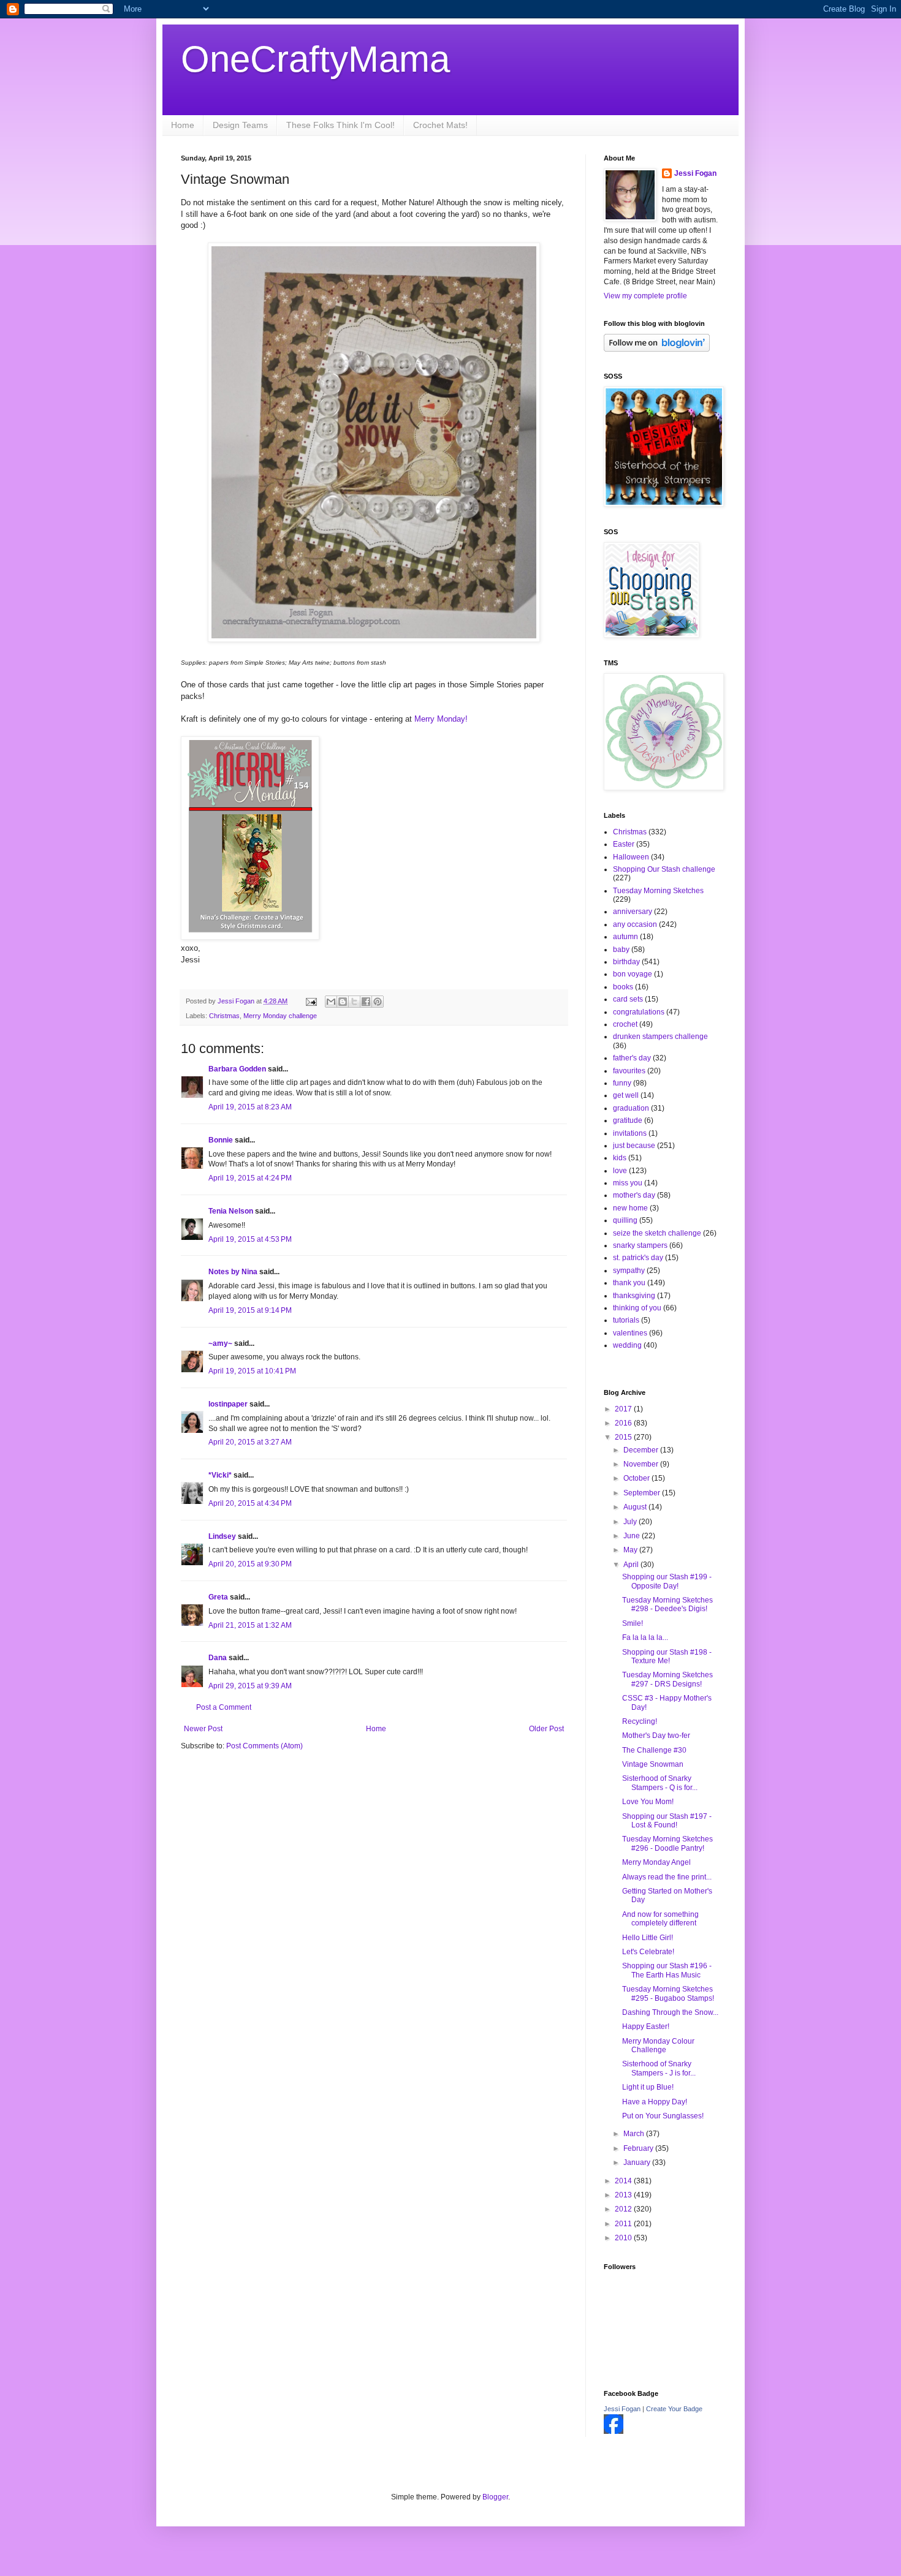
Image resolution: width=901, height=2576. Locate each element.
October (637, 1478)
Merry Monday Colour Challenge (658, 2045)
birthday (626, 962)
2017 (624, 1409)
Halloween (631, 857)
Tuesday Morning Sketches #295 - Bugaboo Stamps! (668, 1993)
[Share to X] (354, 1002)
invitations (630, 1133)
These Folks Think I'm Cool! (340, 125)
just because (634, 1146)
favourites (629, 1071)
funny (622, 1083)
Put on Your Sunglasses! (663, 2116)
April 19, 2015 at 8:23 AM (250, 1107)
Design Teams (240, 125)
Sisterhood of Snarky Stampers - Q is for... (660, 1783)
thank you (629, 1283)
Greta (218, 1597)
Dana (218, 1658)
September (643, 1493)
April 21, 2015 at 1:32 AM (250, 1625)
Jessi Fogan (695, 173)
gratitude (628, 1120)
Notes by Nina (233, 1272)
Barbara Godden (237, 1069)
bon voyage (633, 974)
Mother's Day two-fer (656, 1736)
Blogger (495, 2497)
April (632, 1565)
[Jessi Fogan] (614, 2431)
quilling (625, 1220)
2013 (624, 2195)
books (623, 987)
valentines (630, 1333)
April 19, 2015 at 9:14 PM (250, 1310)
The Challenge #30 (654, 1750)
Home (183, 125)
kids (620, 1158)
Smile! (633, 1623)
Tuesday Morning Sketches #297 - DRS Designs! (667, 1679)
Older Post (546, 1729)
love (620, 1171)
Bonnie (221, 1140)
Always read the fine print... (667, 1877)
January (638, 2162)
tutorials (626, 1320)
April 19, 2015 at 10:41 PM (252, 1371)
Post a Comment (224, 1707)
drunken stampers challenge (660, 1037)
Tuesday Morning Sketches (658, 891)
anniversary (633, 912)
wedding (627, 1345)
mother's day (634, 1195)
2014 (624, 2181)
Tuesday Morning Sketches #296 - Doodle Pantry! (667, 1843)
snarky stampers (640, 1245)
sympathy (629, 1271)
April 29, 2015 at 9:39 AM (250, 1686)
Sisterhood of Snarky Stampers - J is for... (659, 2068)
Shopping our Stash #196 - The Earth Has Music (667, 1970)
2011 (624, 2224)
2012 (624, 2209)
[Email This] (331, 1002)
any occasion (635, 924)
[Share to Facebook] (366, 1002)
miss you (628, 1183)
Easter (624, 844)
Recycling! (640, 1721)
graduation (631, 1108)
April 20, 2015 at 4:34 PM (250, 1503)
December (642, 1450)
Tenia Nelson (231, 1211)
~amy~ (220, 1343)
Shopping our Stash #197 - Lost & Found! (667, 1821)
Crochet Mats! (440, 125)
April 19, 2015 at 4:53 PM (250, 1239)
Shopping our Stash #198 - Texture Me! (667, 1656)
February (639, 2148)
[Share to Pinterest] (378, 1002)
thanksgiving (634, 1296)
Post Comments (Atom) (264, 1746)
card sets (628, 999)
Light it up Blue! (648, 2087)
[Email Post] (311, 1001)
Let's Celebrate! (648, 1952)
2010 (624, 2238)
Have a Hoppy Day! (655, 2102)
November (642, 1464)
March (635, 2134)
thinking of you (637, 1308)
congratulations (639, 1012)
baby (621, 950)
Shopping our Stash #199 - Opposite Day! (667, 1581)
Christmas (224, 1016)
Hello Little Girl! (648, 1938)
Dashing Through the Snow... (670, 2012)
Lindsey (222, 1536)
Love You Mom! (648, 1802)
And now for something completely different (660, 1919)
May (631, 1550)
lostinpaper (228, 1404)
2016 (624, 1423)
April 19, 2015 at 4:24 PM (250, 1178)
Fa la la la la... (645, 1637)
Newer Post (203, 1729)
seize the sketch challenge (657, 1233)
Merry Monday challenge (280, 1016)
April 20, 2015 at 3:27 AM (250, 1442)
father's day (632, 1058)
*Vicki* (220, 1475)
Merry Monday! (441, 719)
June (633, 1536)
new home (630, 1208)
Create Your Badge (674, 2409)
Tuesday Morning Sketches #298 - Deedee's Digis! (667, 1604)
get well (626, 1095)
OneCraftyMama (315, 59)
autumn (625, 937)
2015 (624, 1437)
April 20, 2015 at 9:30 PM (250, 1564)
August (636, 1507)
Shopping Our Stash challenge (664, 869)
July (631, 1522)
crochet (625, 1024)
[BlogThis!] (343, 1002)
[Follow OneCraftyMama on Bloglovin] (657, 349)
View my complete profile (645, 296)
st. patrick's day (638, 1258)
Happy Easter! (646, 2026)
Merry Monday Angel (656, 1862)
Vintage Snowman (653, 1764)
